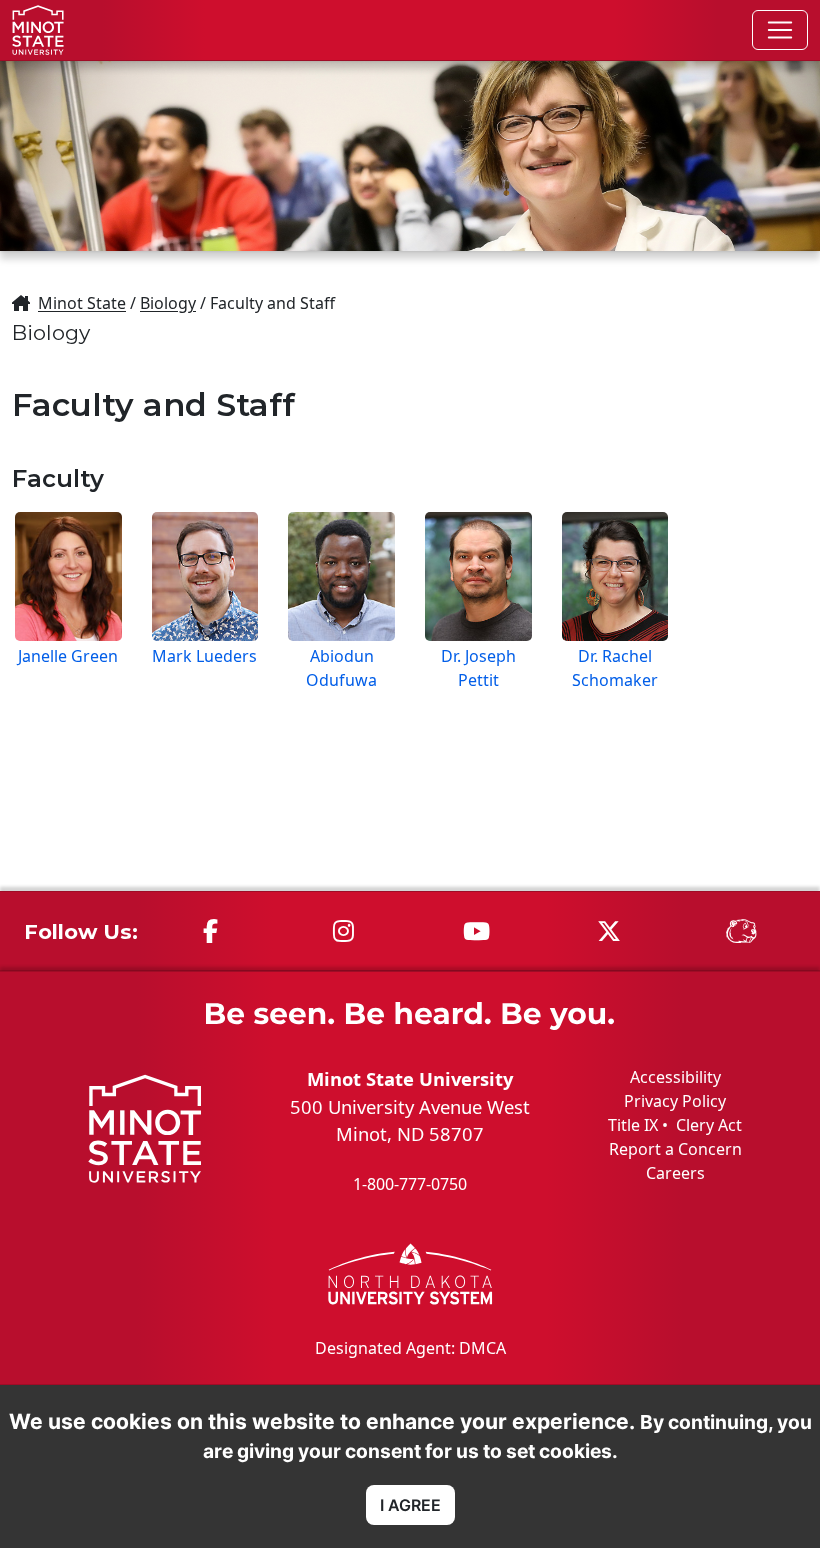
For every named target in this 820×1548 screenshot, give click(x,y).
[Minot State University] (38, 30)
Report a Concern (675, 1149)
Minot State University (410, 1078)
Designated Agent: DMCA (410, 1348)
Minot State (82, 303)
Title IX (633, 1125)
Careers (675, 1173)
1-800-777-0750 (410, 1184)
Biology (168, 303)
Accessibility (675, 1077)
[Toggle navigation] (780, 30)
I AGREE (410, 1505)
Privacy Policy (675, 1101)
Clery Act (709, 1125)
